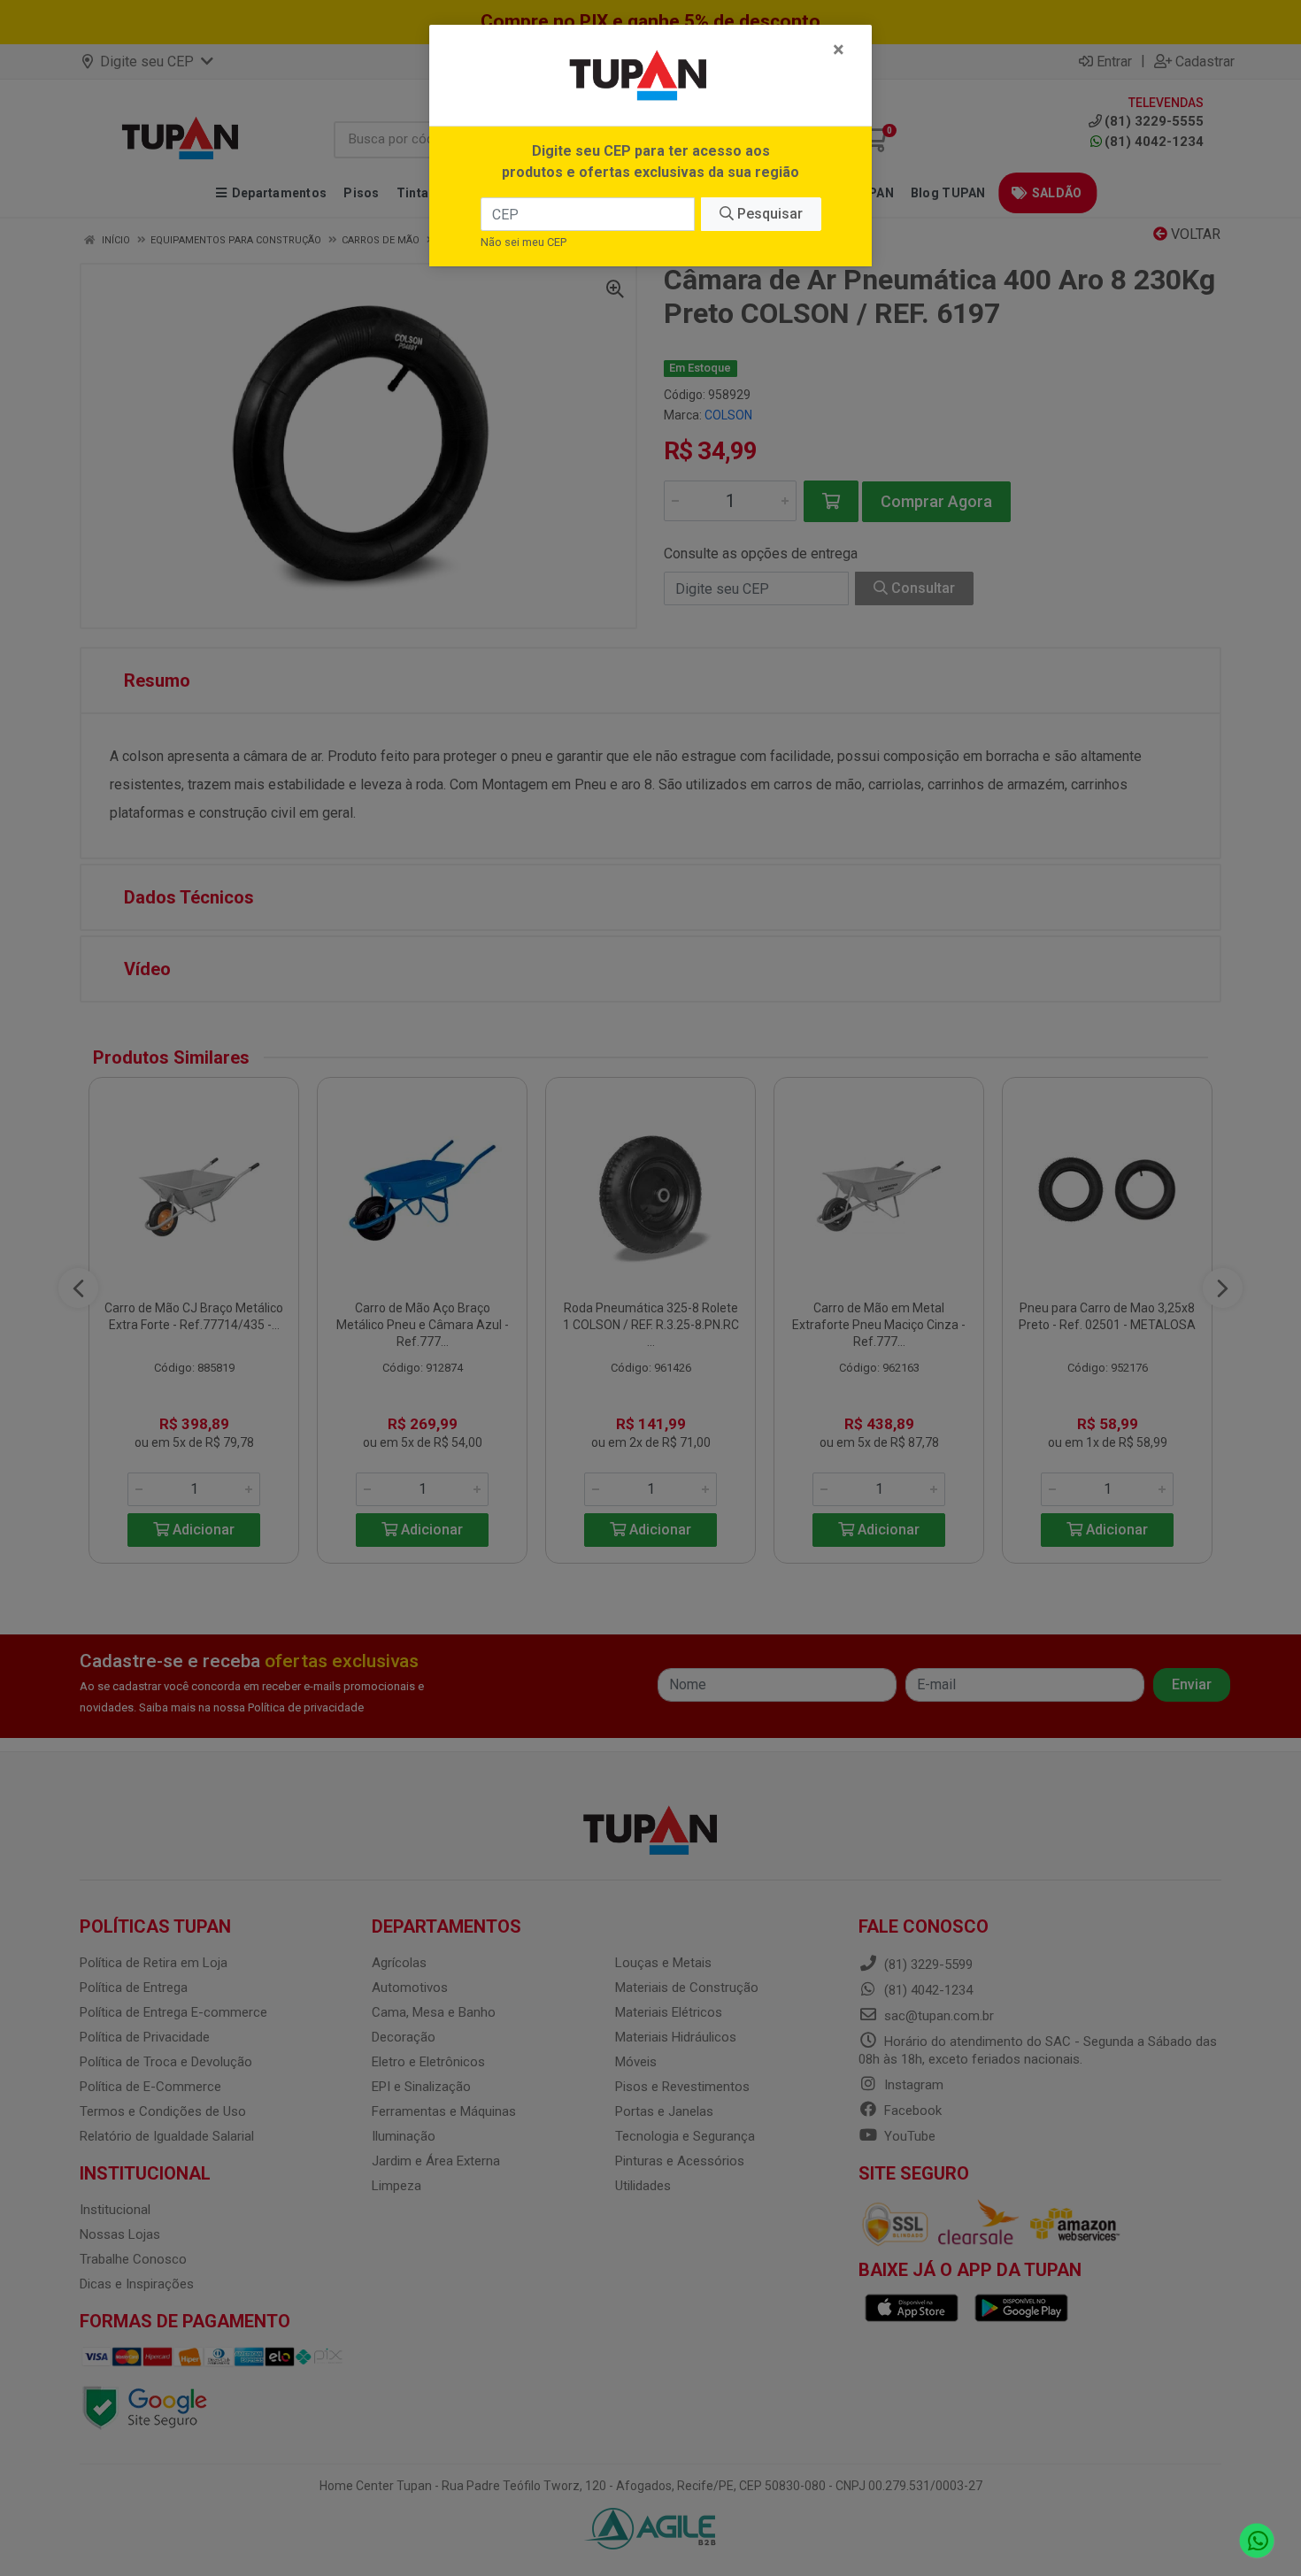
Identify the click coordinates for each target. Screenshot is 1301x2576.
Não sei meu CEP (523, 242)
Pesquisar (768, 214)
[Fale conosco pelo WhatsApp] (1257, 2541)
